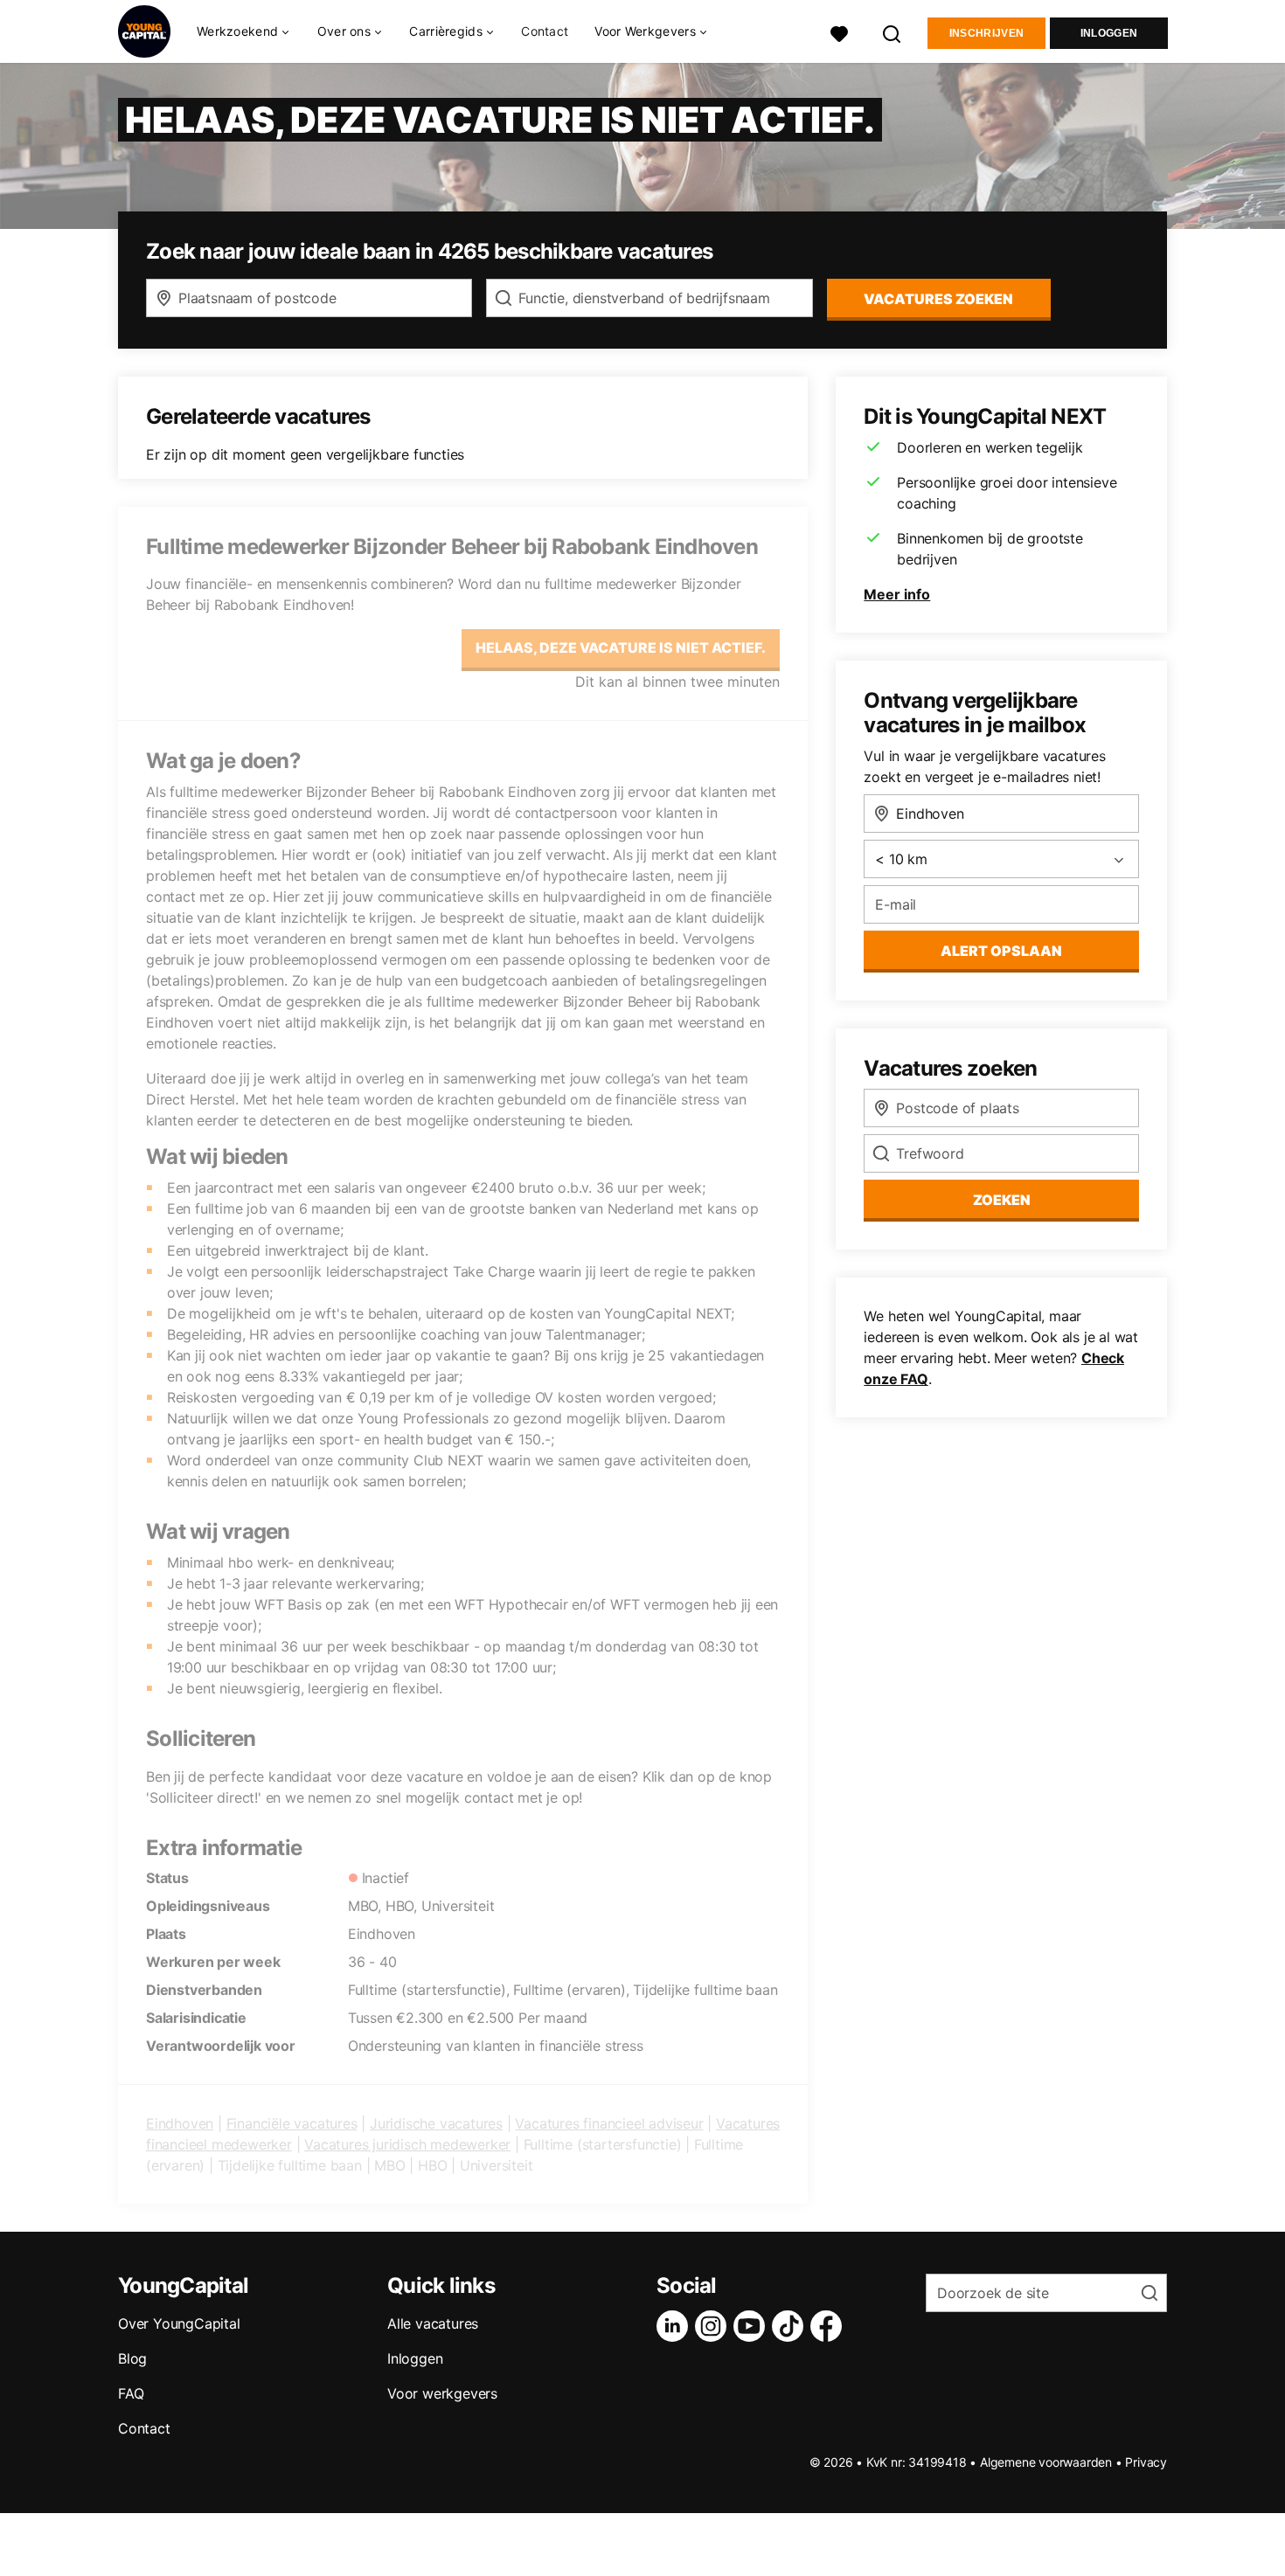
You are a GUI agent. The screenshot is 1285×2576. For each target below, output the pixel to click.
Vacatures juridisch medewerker (407, 2144)
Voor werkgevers (442, 2393)
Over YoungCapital (179, 2323)
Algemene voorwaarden (1046, 2462)
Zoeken (1002, 1200)
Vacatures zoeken (938, 299)
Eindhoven (180, 2123)
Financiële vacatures (292, 2123)
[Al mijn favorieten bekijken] (839, 32)
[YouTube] (753, 2326)
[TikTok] (791, 2326)
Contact (545, 31)
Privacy (1146, 2462)
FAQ (131, 2393)
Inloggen (1109, 33)
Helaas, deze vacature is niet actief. (621, 647)
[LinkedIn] (676, 2326)
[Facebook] (830, 2326)
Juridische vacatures (436, 2123)
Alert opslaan (1001, 951)
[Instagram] (714, 2326)
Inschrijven (986, 33)
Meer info (897, 594)
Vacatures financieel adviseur (609, 2123)
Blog (132, 2358)
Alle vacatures (433, 2323)
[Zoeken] (893, 32)
